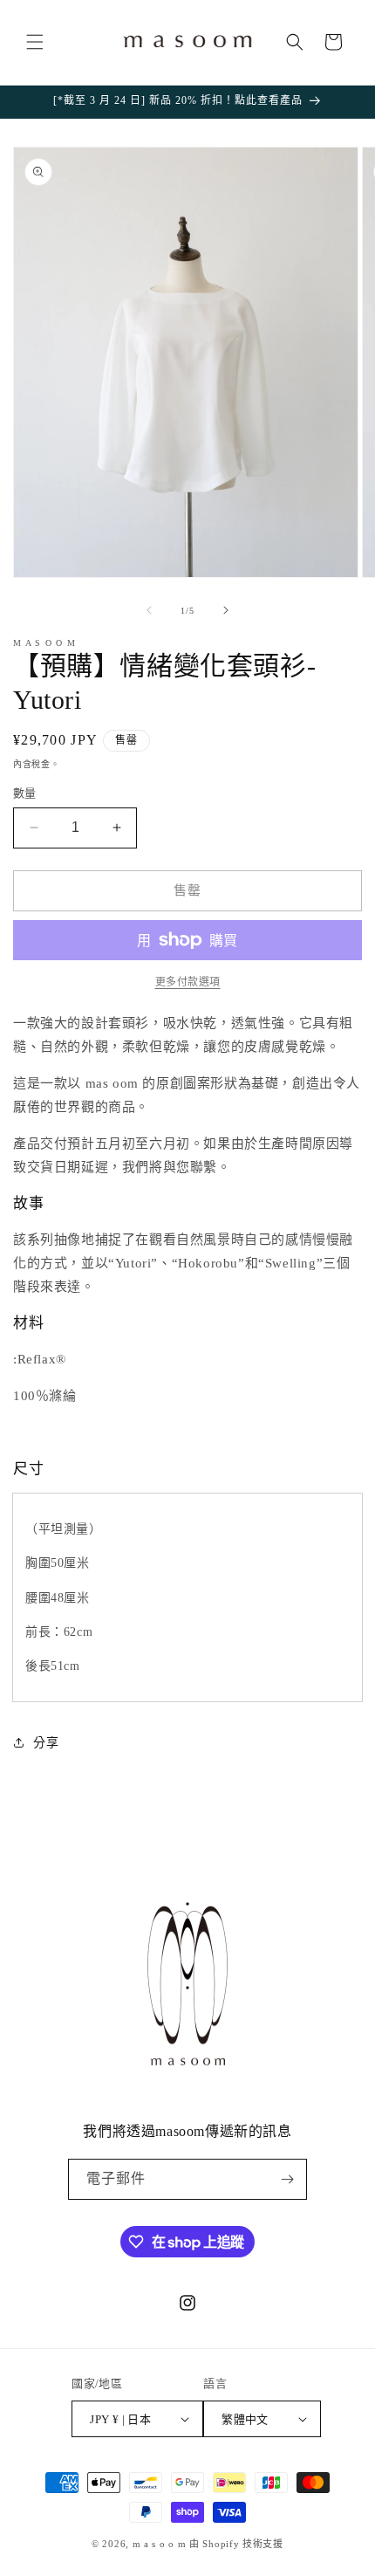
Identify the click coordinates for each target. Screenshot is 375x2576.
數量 (25, 793)
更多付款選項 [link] (188, 982)
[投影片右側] (226, 610)
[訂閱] (287, 2179)
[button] (35, 42)
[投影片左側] (149, 610)
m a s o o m (160, 2544)
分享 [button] (46, 1743)
